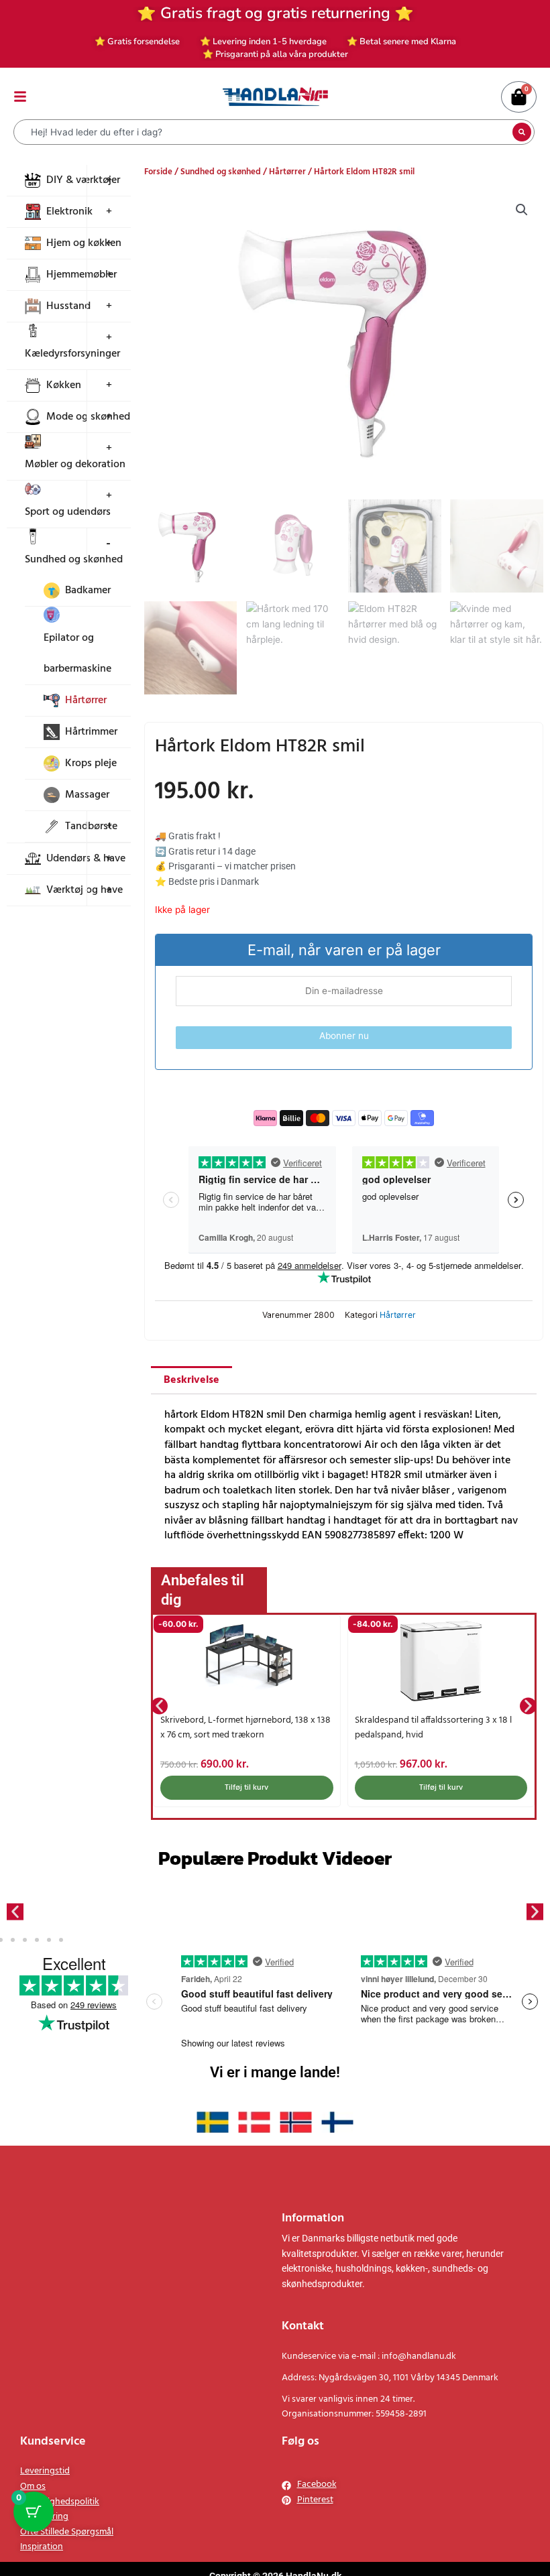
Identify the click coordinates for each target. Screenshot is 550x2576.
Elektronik (69, 212)
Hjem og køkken (84, 243)
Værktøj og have (85, 890)
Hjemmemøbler (81, 275)
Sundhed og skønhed (74, 560)
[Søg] (522, 132)
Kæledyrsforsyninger (72, 354)
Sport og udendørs (68, 512)
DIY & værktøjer (83, 180)
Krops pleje (91, 763)
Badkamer (88, 591)
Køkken (64, 385)
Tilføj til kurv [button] (246, 1788)
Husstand (68, 306)
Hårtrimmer (91, 732)
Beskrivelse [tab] (191, 1380)
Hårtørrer (86, 700)
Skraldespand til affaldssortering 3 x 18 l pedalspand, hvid (433, 1728)
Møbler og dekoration (75, 465)
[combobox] (265, 132)
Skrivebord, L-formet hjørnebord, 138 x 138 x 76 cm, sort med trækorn (245, 1728)
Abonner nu (344, 1036)
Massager (87, 795)
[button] (522, 210)
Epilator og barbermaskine (77, 654)
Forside (158, 172)
